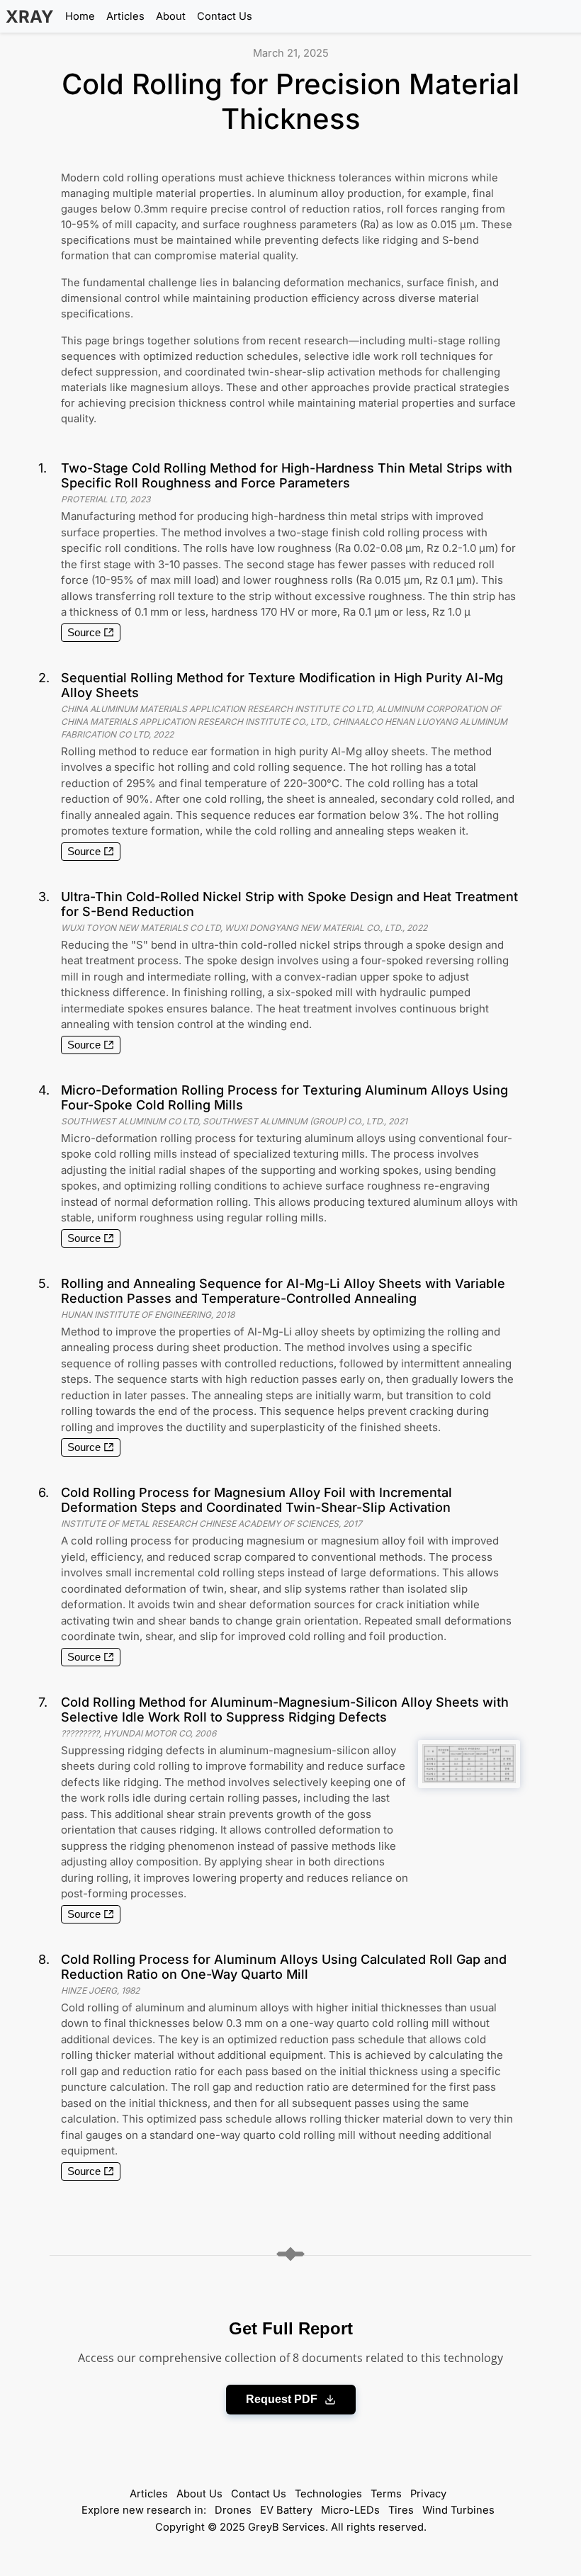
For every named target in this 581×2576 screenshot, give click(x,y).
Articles (125, 16)
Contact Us (225, 16)
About (171, 16)
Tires (401, 2510)
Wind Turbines (458, 2510)
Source (84, 633)
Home (80, 16)
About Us (199, 2494)
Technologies (328, 2494)
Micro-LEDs (350, 2510)
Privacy (428, 2494)
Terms (386, 2494)
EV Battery (286, 2510)
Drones (233, 2510)
